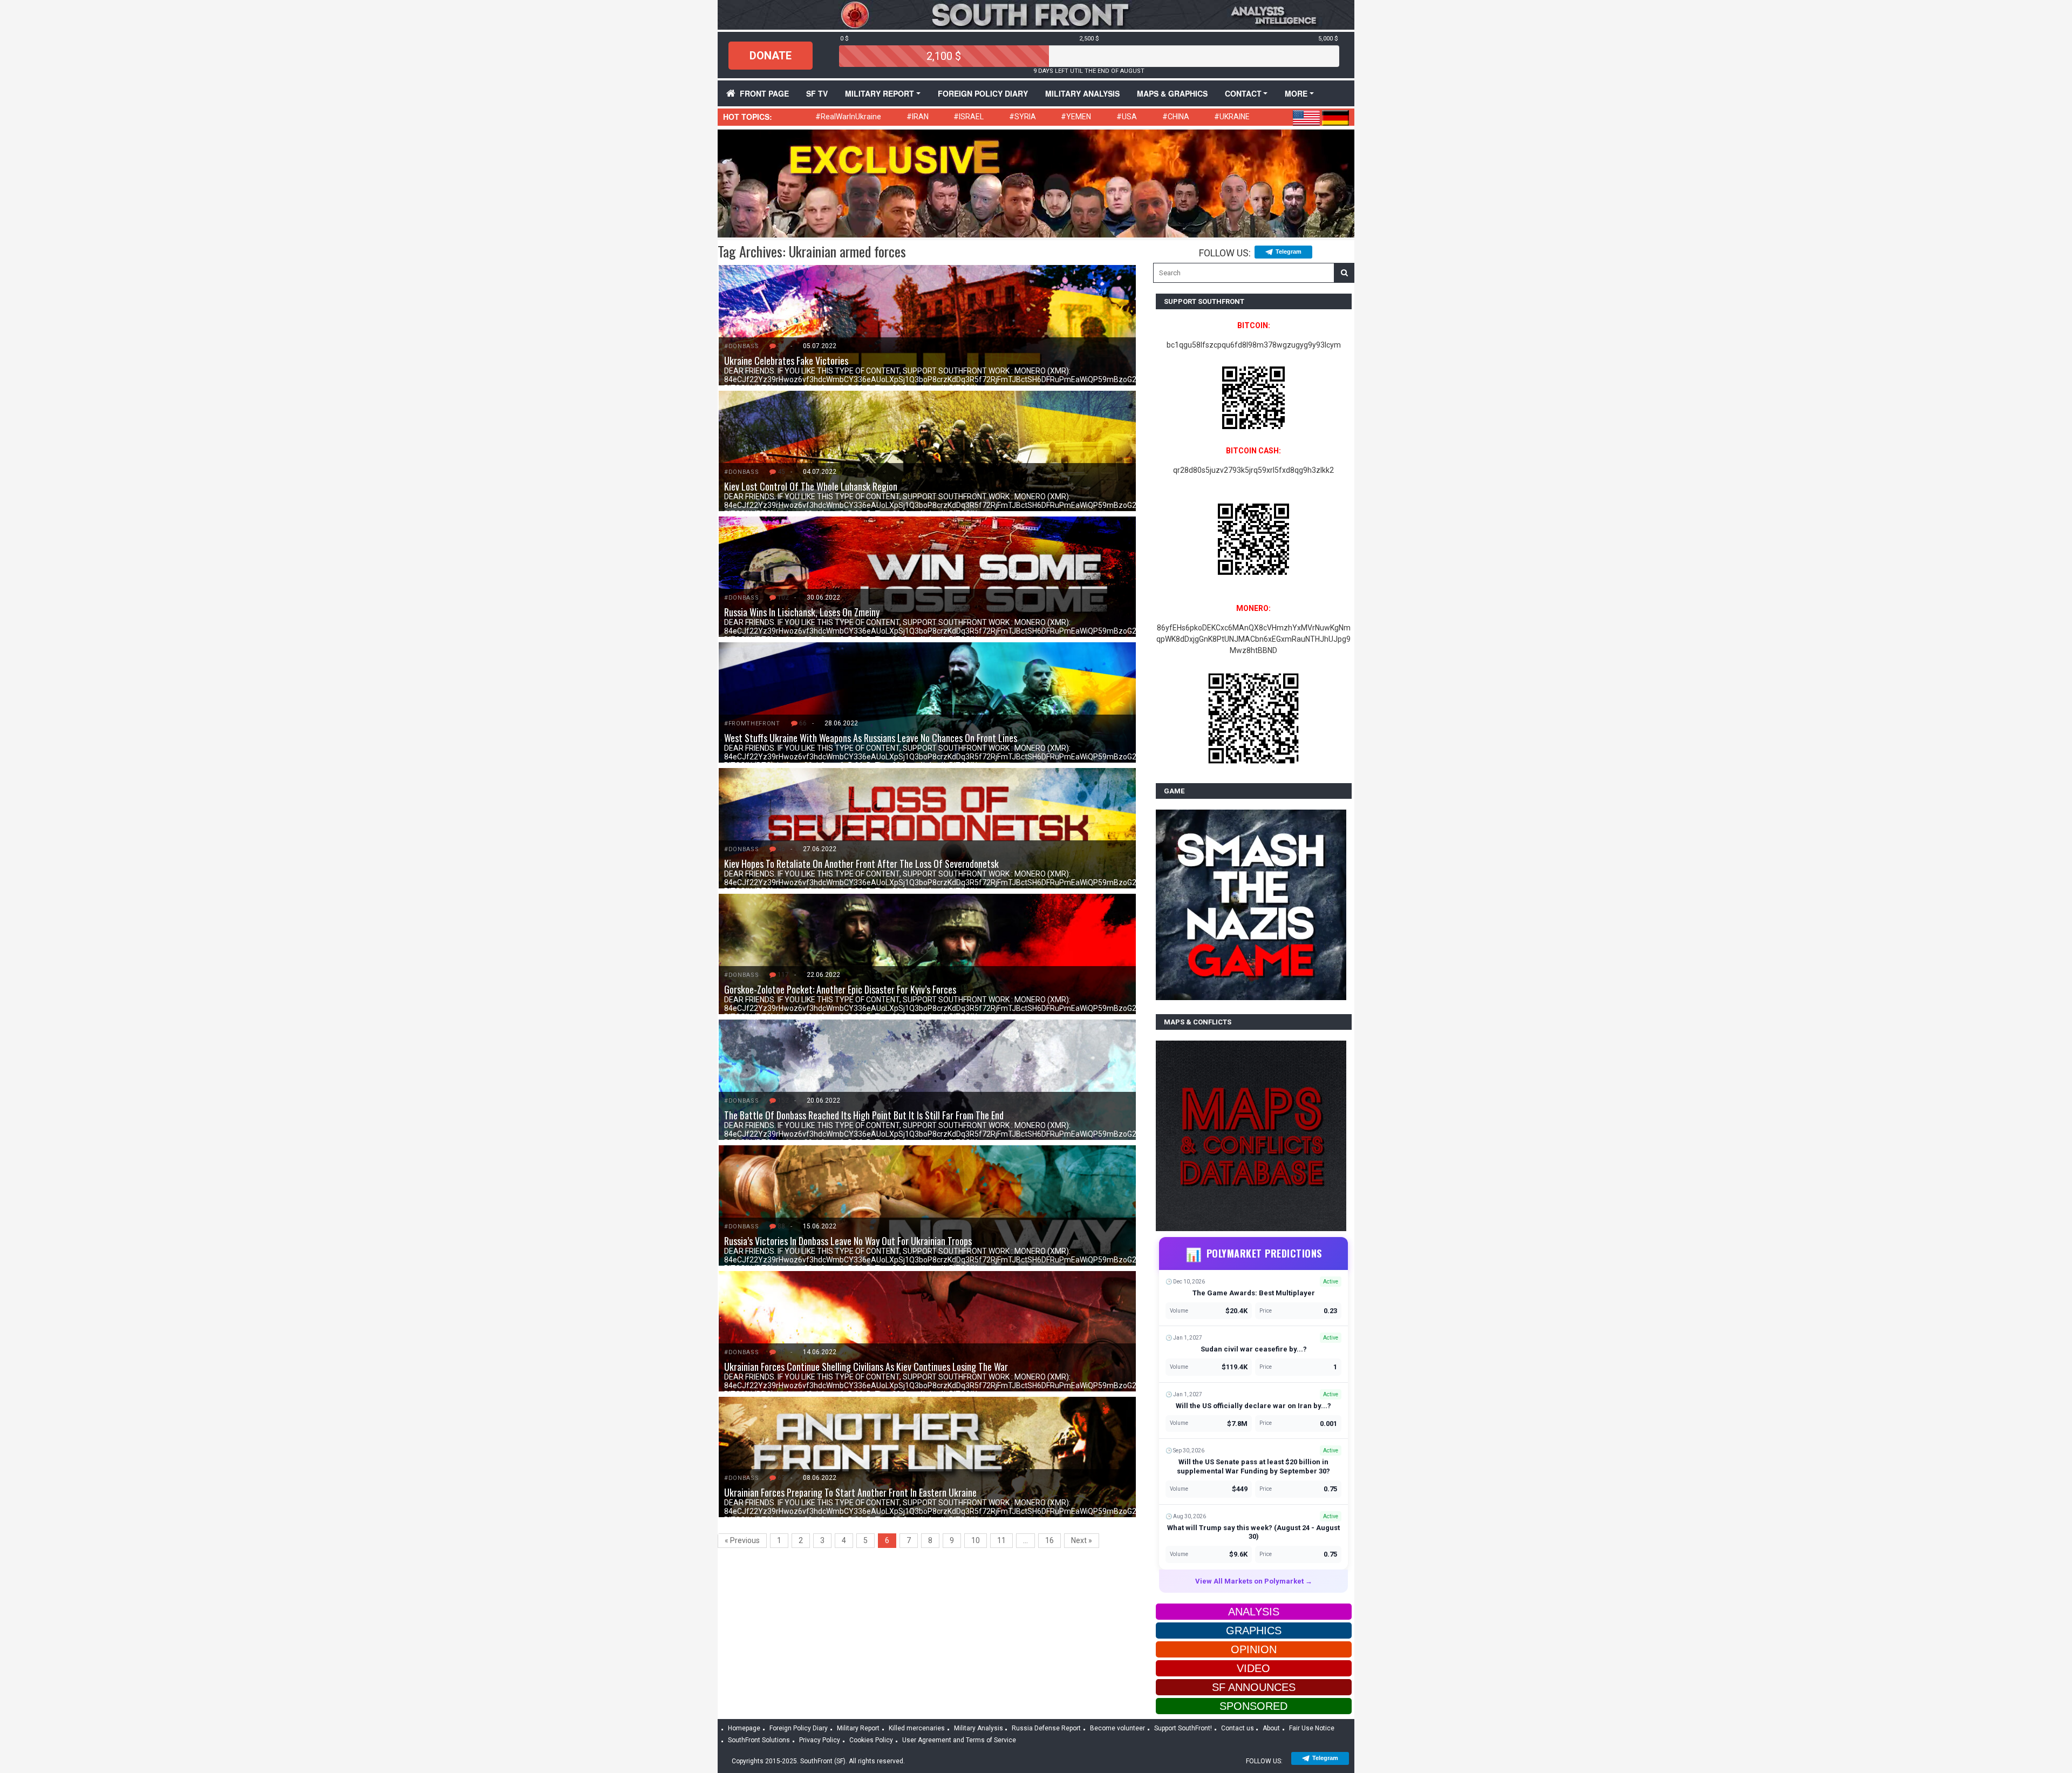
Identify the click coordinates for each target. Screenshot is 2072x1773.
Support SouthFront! (1183, 1728)
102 (783, 597)
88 (781, 1226)
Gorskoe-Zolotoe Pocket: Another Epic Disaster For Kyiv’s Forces (840, 989)
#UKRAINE (1232, 117)
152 (783, 1101)
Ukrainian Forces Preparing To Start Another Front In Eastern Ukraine (850, 1492)
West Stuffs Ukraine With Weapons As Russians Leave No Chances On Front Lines (871, 738)
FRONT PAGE (764, 93)
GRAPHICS (1254, 1631)
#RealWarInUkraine (848, 117)
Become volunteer (1117, 1728)
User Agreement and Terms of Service (959, 1740)
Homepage (744, 1728)
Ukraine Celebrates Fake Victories (786, 361)
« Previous (742, 1540)
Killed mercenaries (917, 1728)
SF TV (817, 93)
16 (1049, 1540)
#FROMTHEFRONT (752, 724)
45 (781, 472)
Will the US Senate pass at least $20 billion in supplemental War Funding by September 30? (1253, 1466)
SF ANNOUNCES (1254, 1687)
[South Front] (1036, 14)
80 (781, 346)
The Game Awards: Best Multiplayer (1254, 1293)
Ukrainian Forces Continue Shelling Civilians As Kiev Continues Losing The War (866, 1367)
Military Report (880, 93)
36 (781, 1352)
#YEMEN (1076, 117)
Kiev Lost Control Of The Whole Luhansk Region (811, 486)
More (1296, 93)
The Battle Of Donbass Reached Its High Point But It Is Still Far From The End (864, 1115)
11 (1001, 1540)
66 (803, 723)
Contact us (1238, 1728)
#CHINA (1176, 117)
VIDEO (1253, 1668)
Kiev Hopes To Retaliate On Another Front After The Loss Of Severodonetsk (861, 864)
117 (783, 975)
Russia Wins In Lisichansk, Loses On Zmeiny (802, 612)
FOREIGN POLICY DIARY (983, 93)
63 (781, 1478)
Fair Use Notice (1312, 1728)
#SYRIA (1023, 117)
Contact (1243, 93)
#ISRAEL (969, 117)
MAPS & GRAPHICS (1172, 93)
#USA (1127, 117)
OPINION (1254, 1649)
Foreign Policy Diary (799, 1728)
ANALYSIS (1254, 1612)
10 (976, 1540)
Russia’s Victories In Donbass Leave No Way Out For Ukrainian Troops (848, 1241)
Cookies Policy (871, 1740)
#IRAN (918, 117)
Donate (771, 56)
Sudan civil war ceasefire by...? (1254, 1349)
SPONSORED (1253, 1706)
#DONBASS (741, 346)
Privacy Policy (820, 1740)
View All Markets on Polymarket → (1254, 1581)
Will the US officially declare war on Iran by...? (1253, 1406)
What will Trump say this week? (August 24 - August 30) (1253, 1532)
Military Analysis (1082, 93)
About (1271, 1728)
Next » (1082, 1540)
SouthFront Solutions (759, 1740)
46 (781, 849)
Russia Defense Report (1046, 1728)
